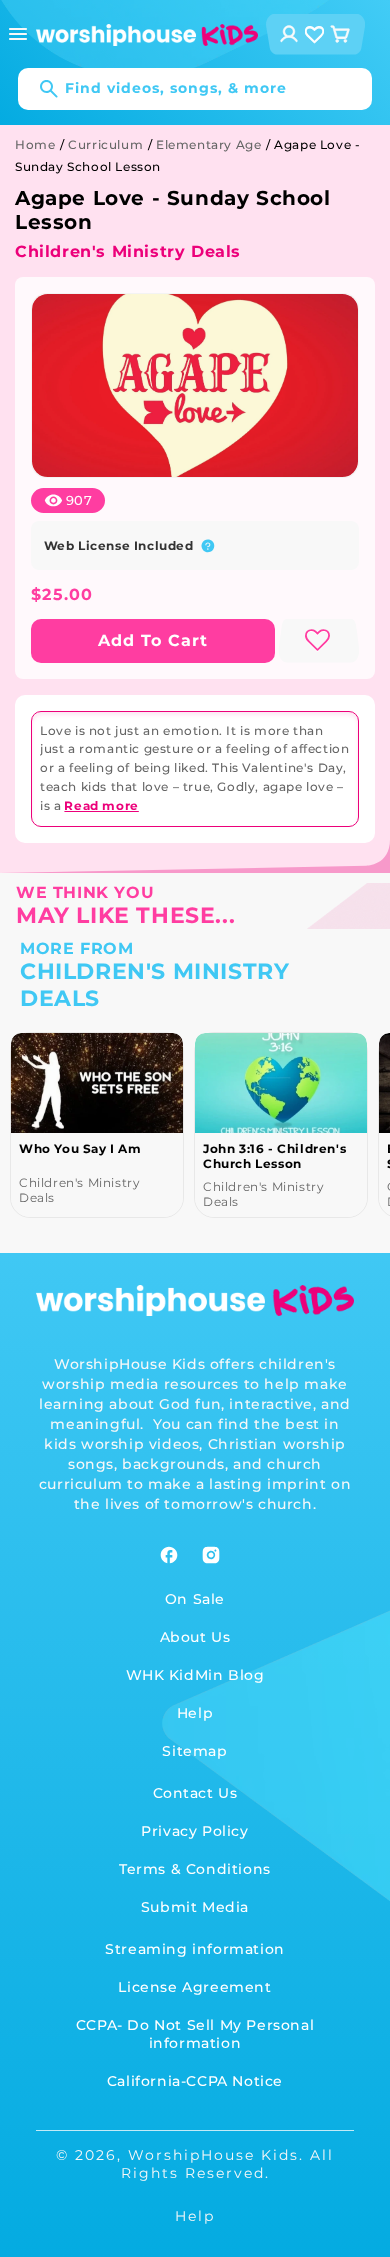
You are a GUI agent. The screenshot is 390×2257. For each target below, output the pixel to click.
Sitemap (194, 1751)
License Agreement (194, 1987)
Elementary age (208, 144)
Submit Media (195, 1907)
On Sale (195, 1599)
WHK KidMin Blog (195, 1675)
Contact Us (195, 1793)
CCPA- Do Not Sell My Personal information (195, 2034)
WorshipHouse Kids (213, 2155)
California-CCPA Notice (195, 2081)
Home (35, 144)
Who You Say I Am (80, 1148)
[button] (18, 34)
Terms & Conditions (195, 1869)
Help (195, 1713)
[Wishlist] (315, 34)
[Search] (39, 89)
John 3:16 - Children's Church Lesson (274, 1156)
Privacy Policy (194, 1831)
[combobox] (195, 89)
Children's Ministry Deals (128, 251)
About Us (195, 1637)
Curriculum (105, 144)
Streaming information (195, 1949)
